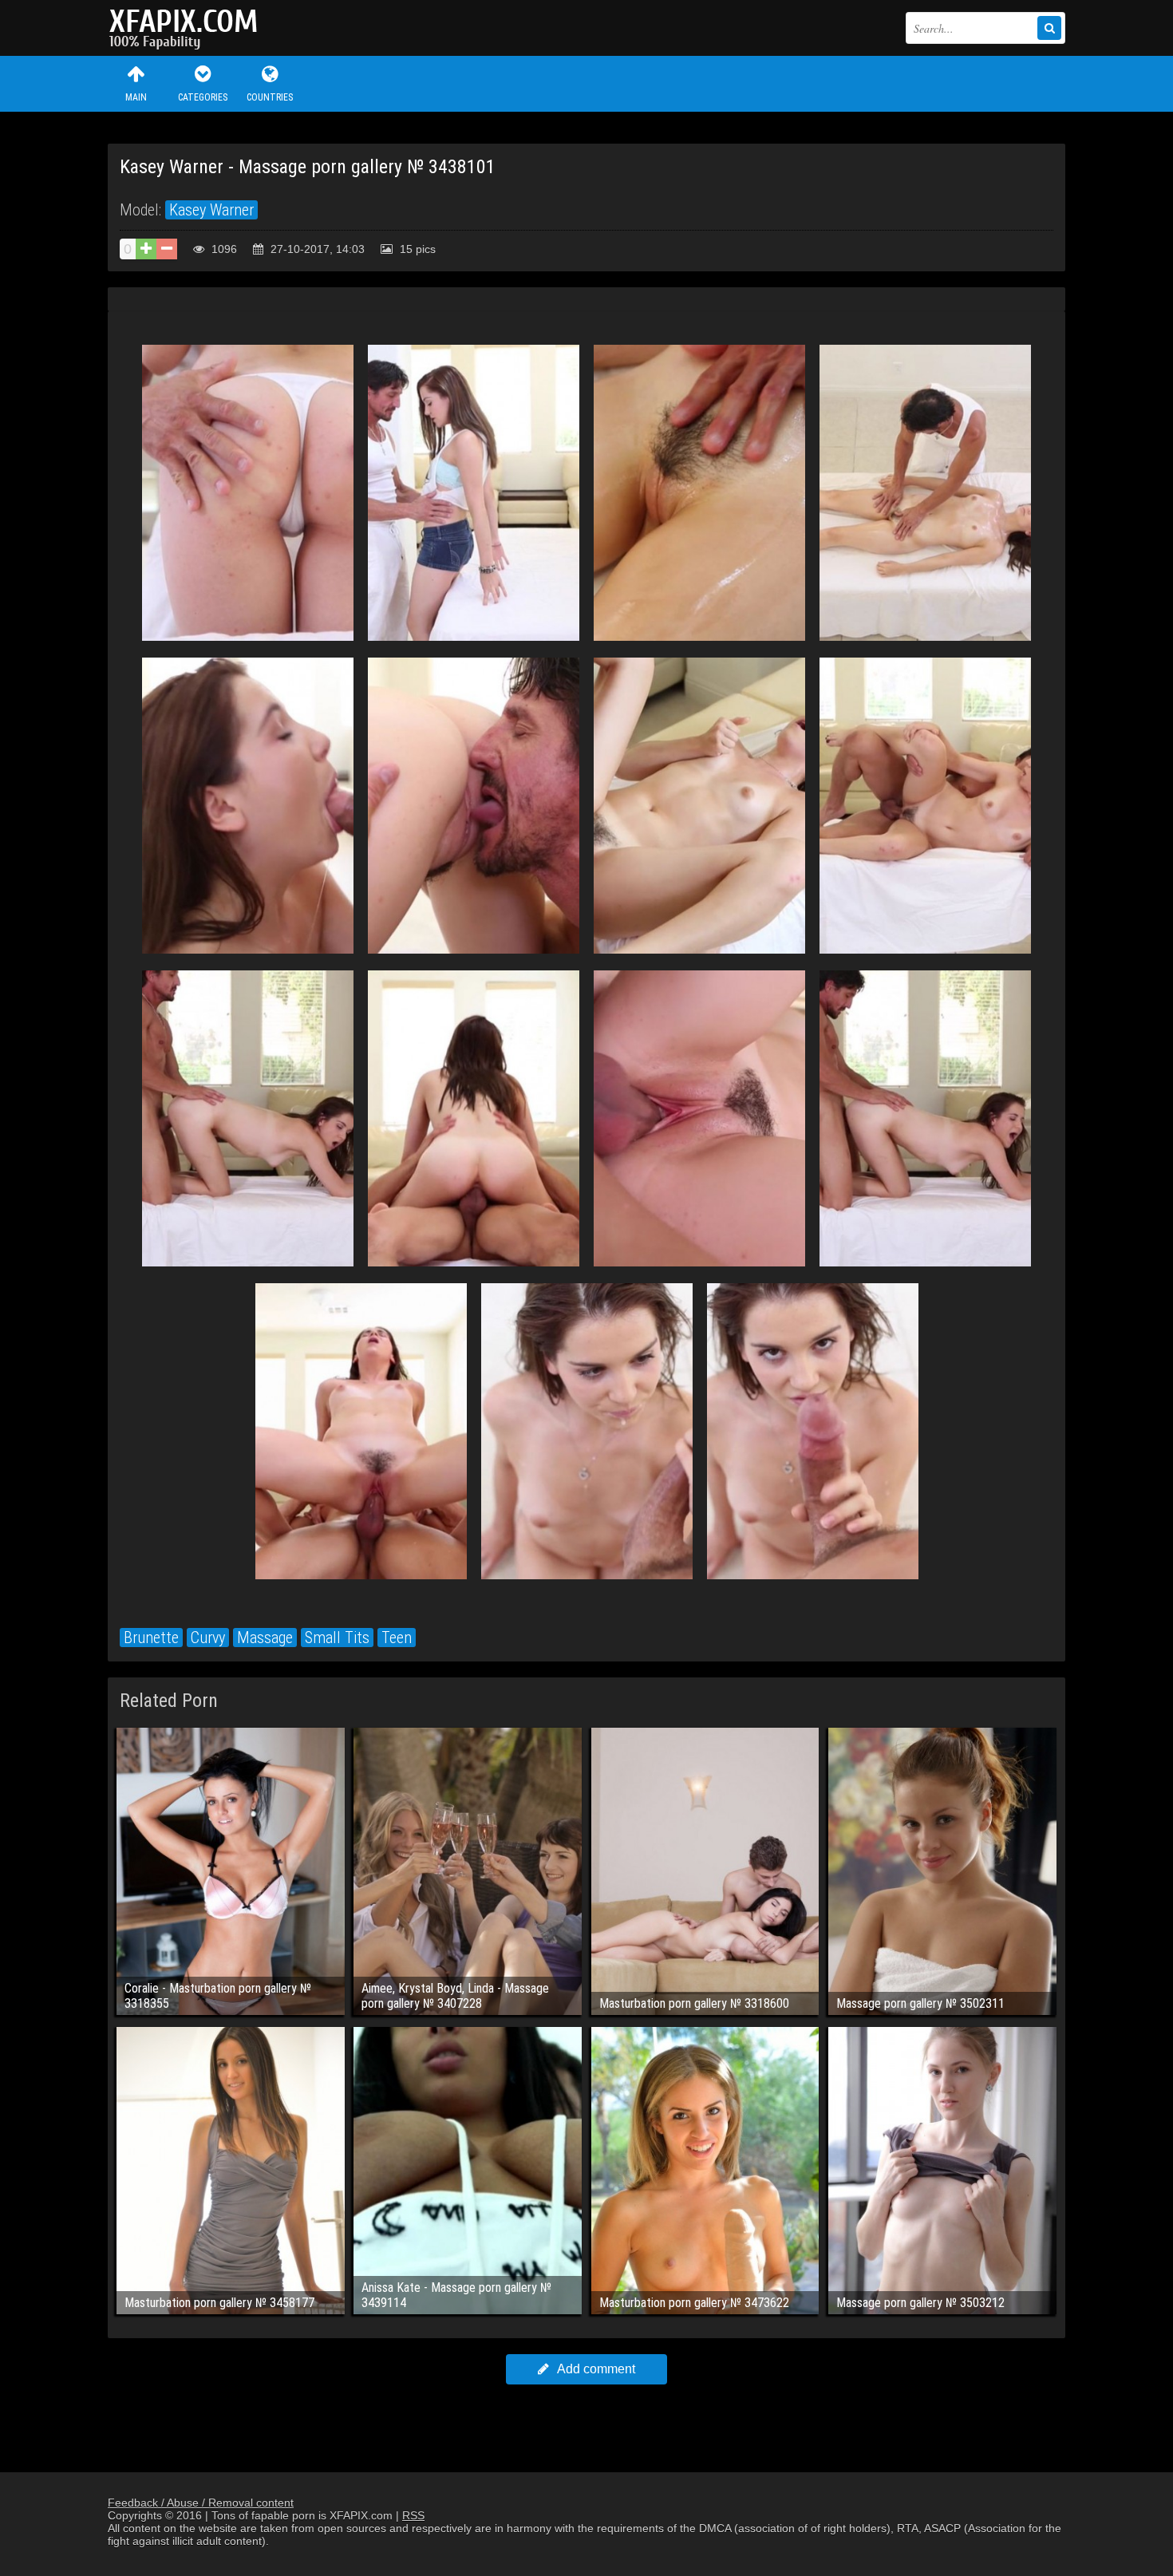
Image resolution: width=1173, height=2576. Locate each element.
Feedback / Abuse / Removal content (201, 2503)
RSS (413, 2515)
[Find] (1049, 28)
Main (136, 97)
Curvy (208, 1638)
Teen (397, 1638)
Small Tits (337, 1638)
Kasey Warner (211, 210)
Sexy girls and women (188, 28)
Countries (270, 97)
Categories (203, 97)
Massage (265, 1638)
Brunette (151, 1638)
